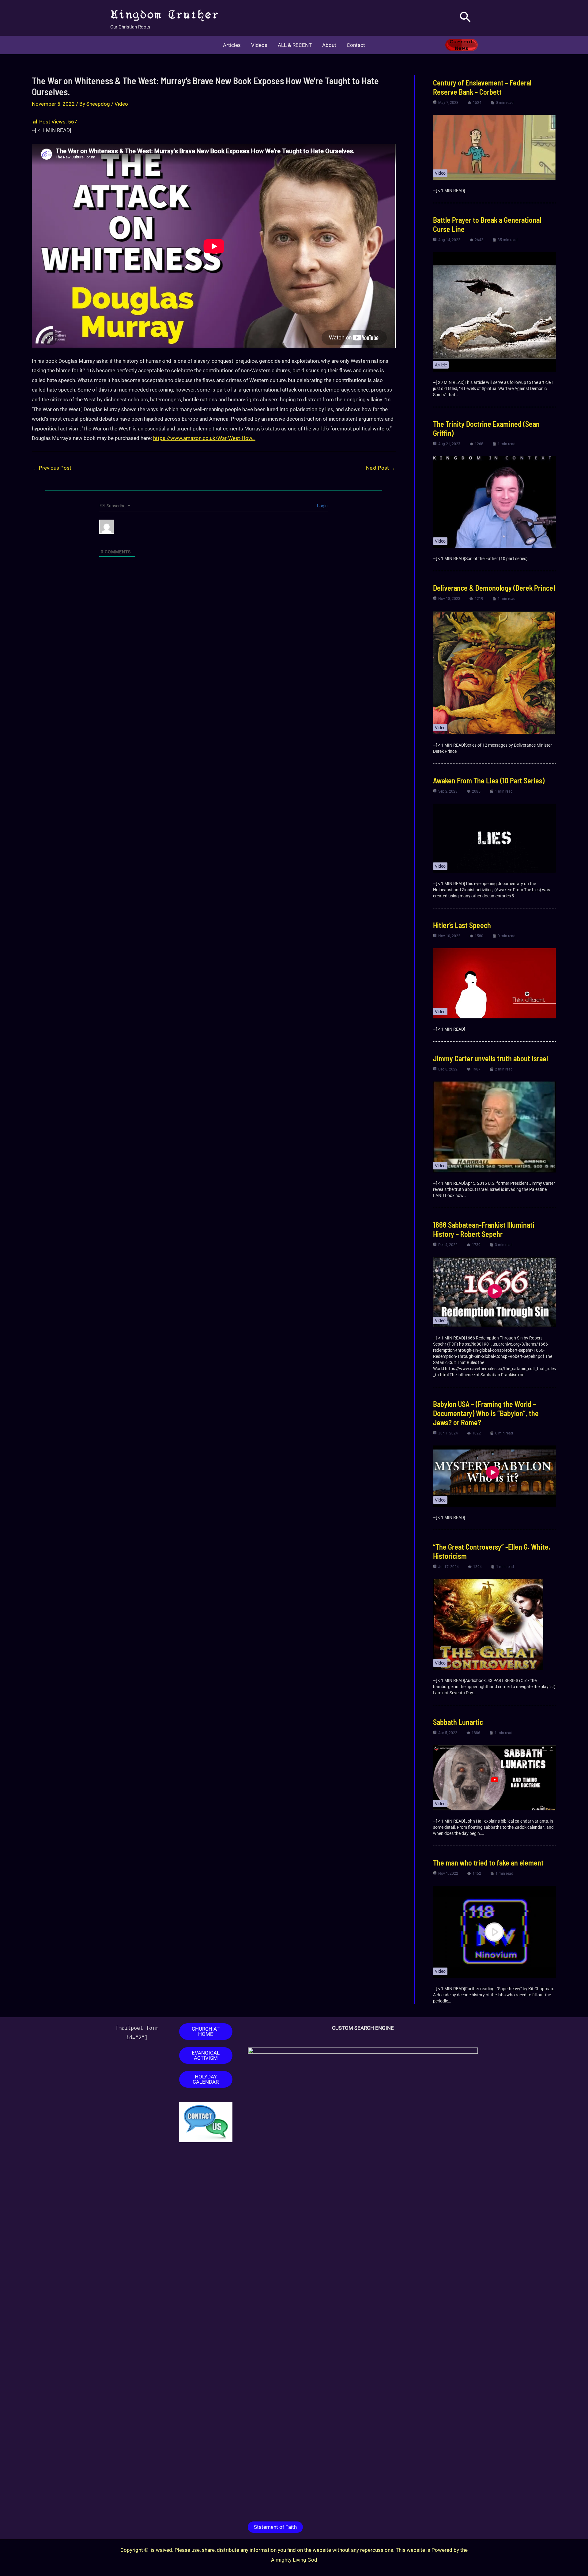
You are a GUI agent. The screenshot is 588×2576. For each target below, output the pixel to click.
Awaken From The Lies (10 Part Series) (489, 780)
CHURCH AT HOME (206, 2031)
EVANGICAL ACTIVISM (206, 2055)
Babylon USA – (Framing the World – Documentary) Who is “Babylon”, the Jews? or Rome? (486, 1413)
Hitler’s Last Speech (462, 925)
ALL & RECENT (295, 45)
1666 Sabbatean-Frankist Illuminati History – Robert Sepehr (484, 1229)
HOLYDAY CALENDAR (206, 2079)
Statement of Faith (275, 2527)
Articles (232, 45)
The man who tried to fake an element (488, 1863)
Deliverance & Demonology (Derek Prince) (494, 588)
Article (441, 365)
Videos (259, 45)
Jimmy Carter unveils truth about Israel (490, 1058)
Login (322, 506)
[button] (465, 18)
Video (121, 104)
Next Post (381, 468)
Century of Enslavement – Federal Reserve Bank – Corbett (482, 87)
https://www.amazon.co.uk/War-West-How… (204, 438)
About (329, 45)
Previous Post (52, 468)
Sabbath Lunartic (458, 1722)
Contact (356, 45)
